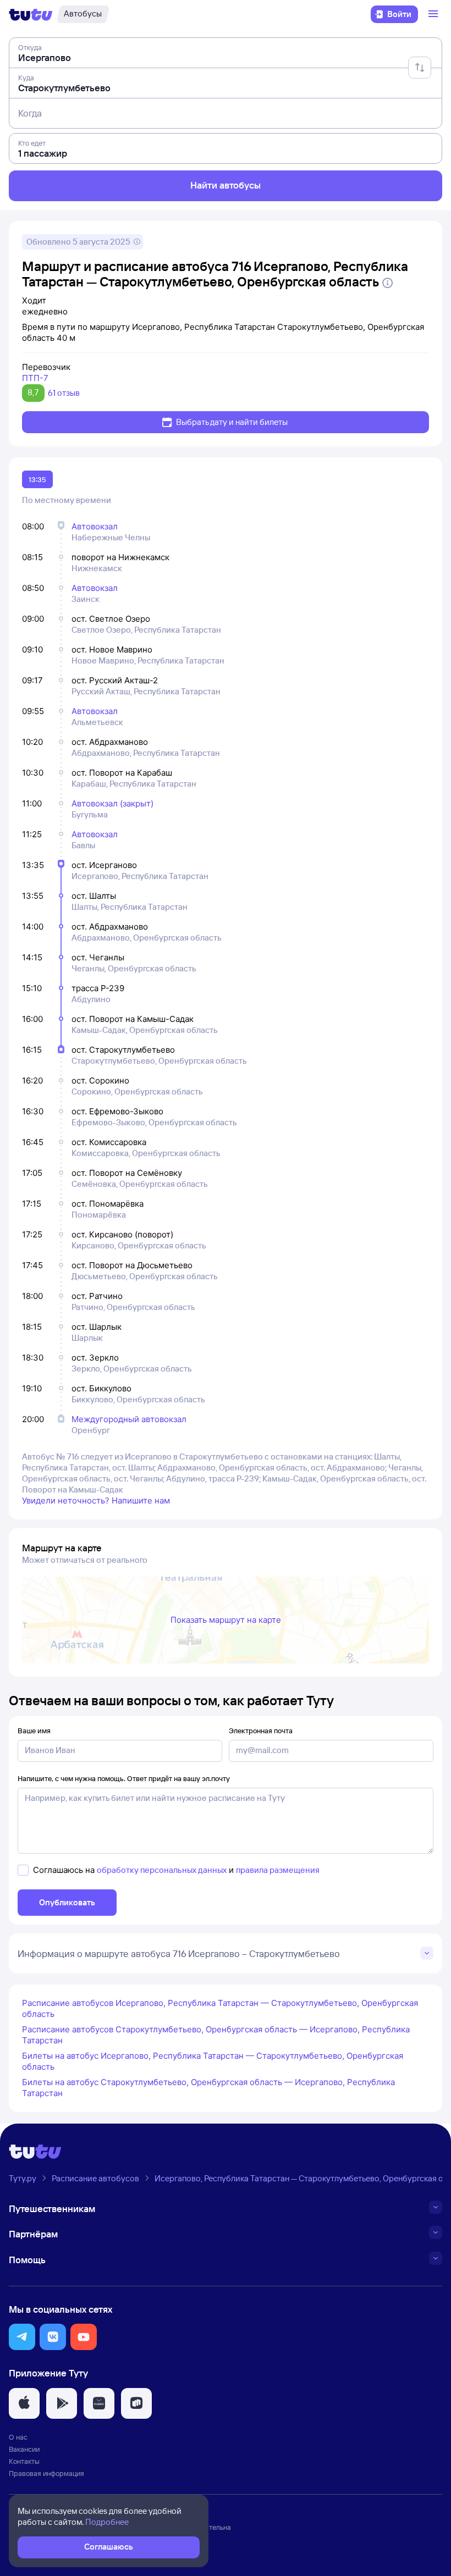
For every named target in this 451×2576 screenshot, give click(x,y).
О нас (18, 2437)
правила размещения (278, 1870)
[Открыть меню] (435, 14)
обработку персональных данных (162, 1870)
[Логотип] (31, 14)
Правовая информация (46, 2473)
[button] (22, 2337)
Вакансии (24, 2449)
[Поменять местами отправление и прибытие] (420, 68)
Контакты (24, 2461)
